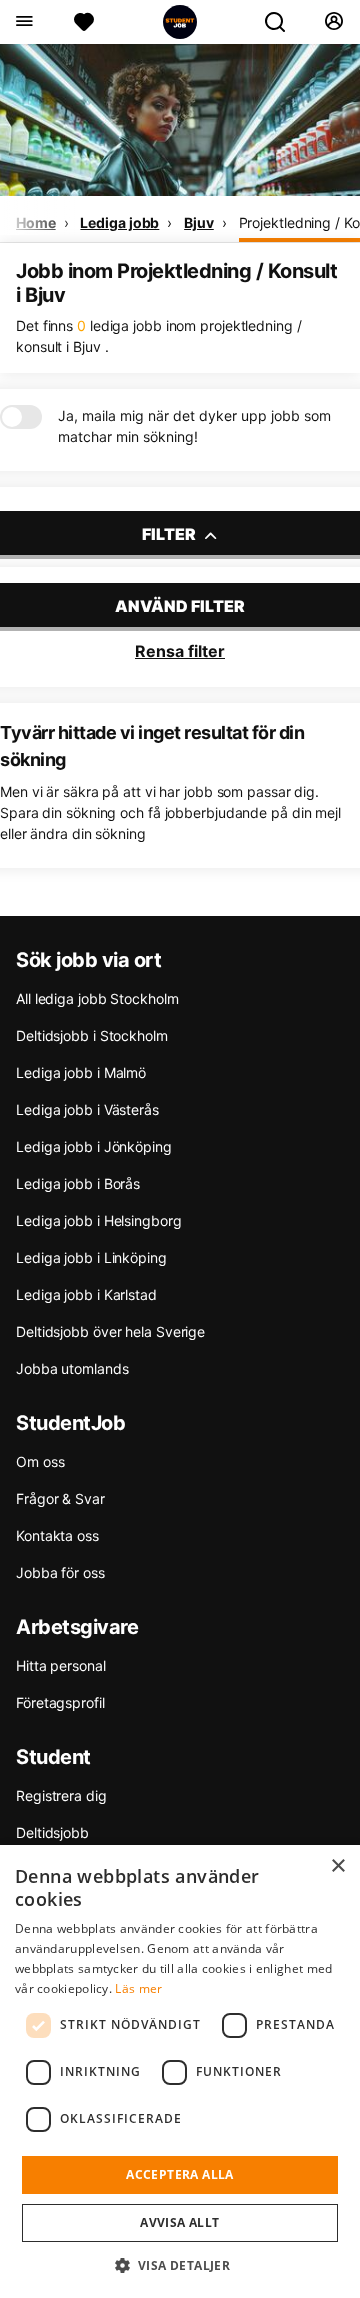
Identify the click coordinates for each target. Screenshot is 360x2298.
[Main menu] (23, 22)
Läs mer (138, 1988)
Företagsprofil (60, 1702)
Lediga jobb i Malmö (81, 1072)
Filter (170, 534)
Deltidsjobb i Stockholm (92, 1035)
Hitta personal (61, 1665)
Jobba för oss (60, 1572)
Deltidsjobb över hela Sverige (110, 1331)
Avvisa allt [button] (179, 2222)
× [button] (337, 1866)
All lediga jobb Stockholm (97, 998)
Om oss (40, 1461)
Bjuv (199, 222)
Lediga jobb (119, 222)
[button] (180, 2265)
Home (36, 222)
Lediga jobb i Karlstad (86, 1294)
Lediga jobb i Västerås (87, 1109)
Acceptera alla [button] (180, 2174)
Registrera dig (61, 1795)
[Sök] (283, 22)
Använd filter (180, 606)
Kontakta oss (57, 1535)
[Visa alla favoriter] (84, 22)
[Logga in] (333, 22)
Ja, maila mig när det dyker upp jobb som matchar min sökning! (194, 426)
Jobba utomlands (72, 1368)
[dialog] (180, 2071)
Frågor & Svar (60, 1498)
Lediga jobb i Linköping (91, 1257)
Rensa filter (180, 651)
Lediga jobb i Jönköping (94, 1146)
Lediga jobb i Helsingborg (99, 1220)
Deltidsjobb (52, 1832)
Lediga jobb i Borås (78, 1183)
